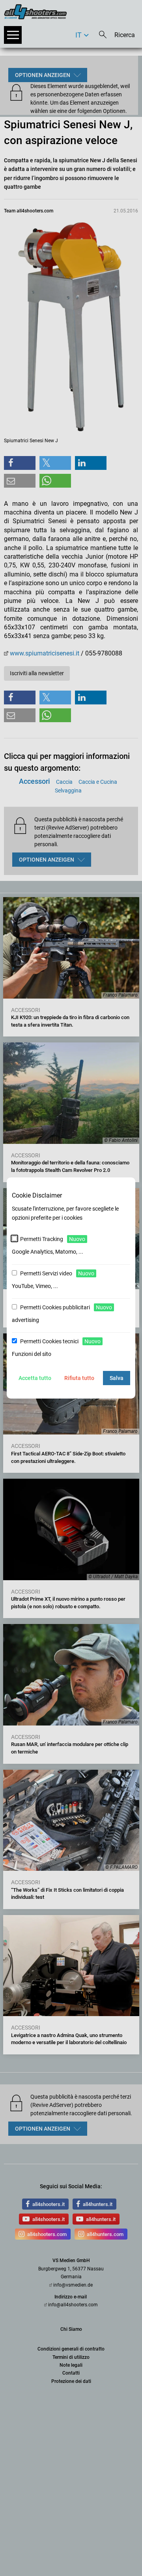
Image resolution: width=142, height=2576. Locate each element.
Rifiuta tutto (79, 1378)
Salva (117, 1378)
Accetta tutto (35, 1378)
